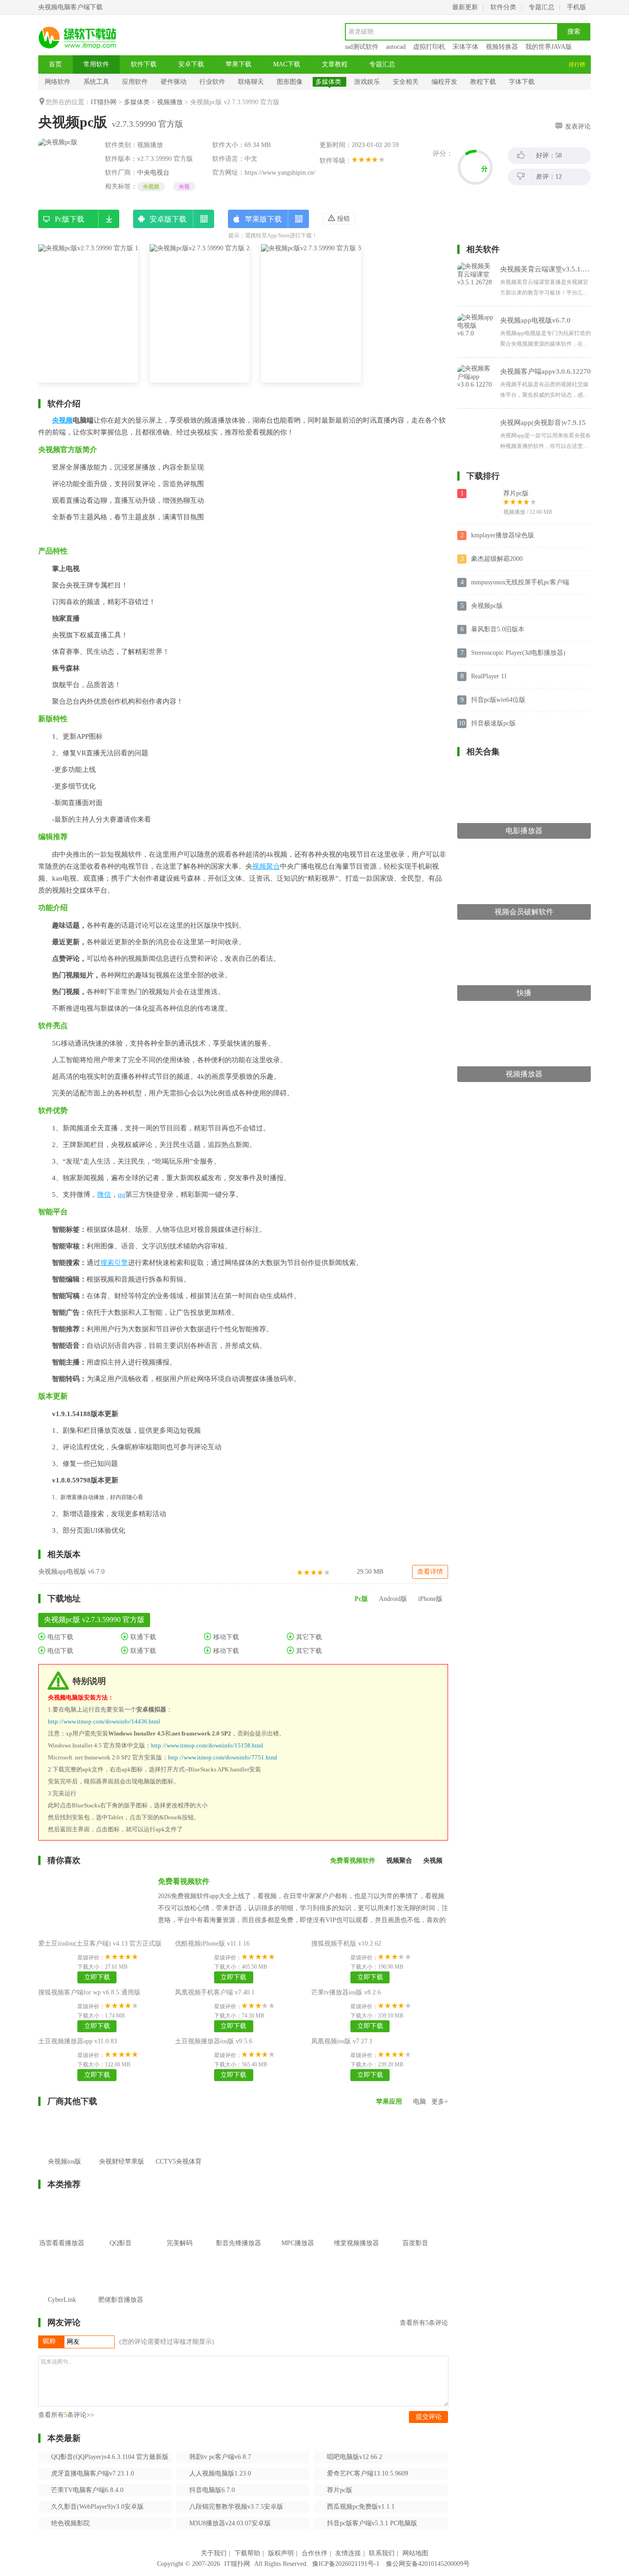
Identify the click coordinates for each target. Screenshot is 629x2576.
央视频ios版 (64, 2161)
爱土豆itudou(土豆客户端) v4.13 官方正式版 (100, 1944)
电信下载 (59, 1637)
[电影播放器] (524, 770)
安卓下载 (191, 64)
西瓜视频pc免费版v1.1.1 (361, 2507)
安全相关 (406, 82)
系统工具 (96, 82)
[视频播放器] (524, 1014)
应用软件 (135, 82)
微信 (104, 1194)
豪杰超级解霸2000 (497, 559)
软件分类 (503, 7)
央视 (184, 187)
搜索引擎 (114, 1263)
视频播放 (170, 102)
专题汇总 (542, 7)
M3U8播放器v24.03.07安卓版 (230, 2523)
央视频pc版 (487, 606)
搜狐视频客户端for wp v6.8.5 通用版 (89, 1992)
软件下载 (144, 64)
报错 (343, 219)
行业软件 (212, 82)
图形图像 (290, 82)
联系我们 (382, 2553)
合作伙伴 (314, 2553)
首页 (55, 64)
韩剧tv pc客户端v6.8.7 (220, 2457)
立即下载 (97, 1977)
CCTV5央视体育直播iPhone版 (179, 2168)
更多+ (440, 2102)
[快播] (524, 932)
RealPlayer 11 (489, 676)
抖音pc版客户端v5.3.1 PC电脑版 (372, 2523)
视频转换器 (502, 47)
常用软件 (96, 64)
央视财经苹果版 (122, 2161)
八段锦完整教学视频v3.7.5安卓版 (236, 2507)
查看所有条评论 (424, 2323)
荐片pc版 (340, 2490)
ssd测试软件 (362, 47)
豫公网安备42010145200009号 (428, 2564)
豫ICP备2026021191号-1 (346, 2564)
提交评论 (429, 2417)
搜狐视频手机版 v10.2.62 (346, 1944)
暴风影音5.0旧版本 (498, 629)
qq (122, 1194)
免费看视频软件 (184, 1881)
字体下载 (522, 82)
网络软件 (58, 82)
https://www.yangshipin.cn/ (280, 173)
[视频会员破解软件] (524, 851)
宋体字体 (466, 47)
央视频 (151, 187)
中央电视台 (153, 173)
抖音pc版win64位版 (498, 700)
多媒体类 (328, 82)
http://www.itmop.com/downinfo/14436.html (104, 1721)
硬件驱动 (174, 82)
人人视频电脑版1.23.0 (220, 2473)
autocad (396, 47)
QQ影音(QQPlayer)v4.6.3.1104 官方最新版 (110, 2457)
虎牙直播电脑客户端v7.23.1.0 (93, 2473)
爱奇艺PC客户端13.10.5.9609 (367, 2473)
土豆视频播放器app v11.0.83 (78, 2041)
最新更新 (465, 7)
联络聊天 (251, 82)
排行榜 (577, 65)
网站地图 (415, 2553)
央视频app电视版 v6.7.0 (71, 1572)
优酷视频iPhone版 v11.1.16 (212, 1944)
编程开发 (444, 82)
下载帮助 (247, 2553)
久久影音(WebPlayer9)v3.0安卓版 (97, 2507)
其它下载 (308, 1637)
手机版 (577, 7)
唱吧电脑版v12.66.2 (355, 2457)
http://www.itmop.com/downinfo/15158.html (207, 1745)
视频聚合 (266, 866)
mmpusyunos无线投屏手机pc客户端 (520, 582)
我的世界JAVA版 (549, 47)
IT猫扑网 (104, 102)
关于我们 (214, 2553)
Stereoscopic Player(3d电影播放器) (518, 653)
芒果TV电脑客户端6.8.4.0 (87, 2490)
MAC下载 (287, 64)
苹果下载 (239, 64)
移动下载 (225, 1637)
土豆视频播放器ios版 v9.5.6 (214, 2041)
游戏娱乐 (367, 82)
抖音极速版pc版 (493, 723)
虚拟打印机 (429, 47)
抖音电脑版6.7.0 (212, 2490)
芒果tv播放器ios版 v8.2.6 (346, 1992)
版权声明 (281, 2553)
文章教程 (335, 64)
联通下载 (142, 1637)
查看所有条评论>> (66, 2415)
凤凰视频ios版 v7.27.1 (342, 2041)
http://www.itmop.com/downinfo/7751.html (223, 1757)
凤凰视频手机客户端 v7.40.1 (215, 1992)
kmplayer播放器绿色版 (503, 535)
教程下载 (483, 82)
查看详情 (430, 1572)
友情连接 (348, 2553)
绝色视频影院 (70, 2523)
